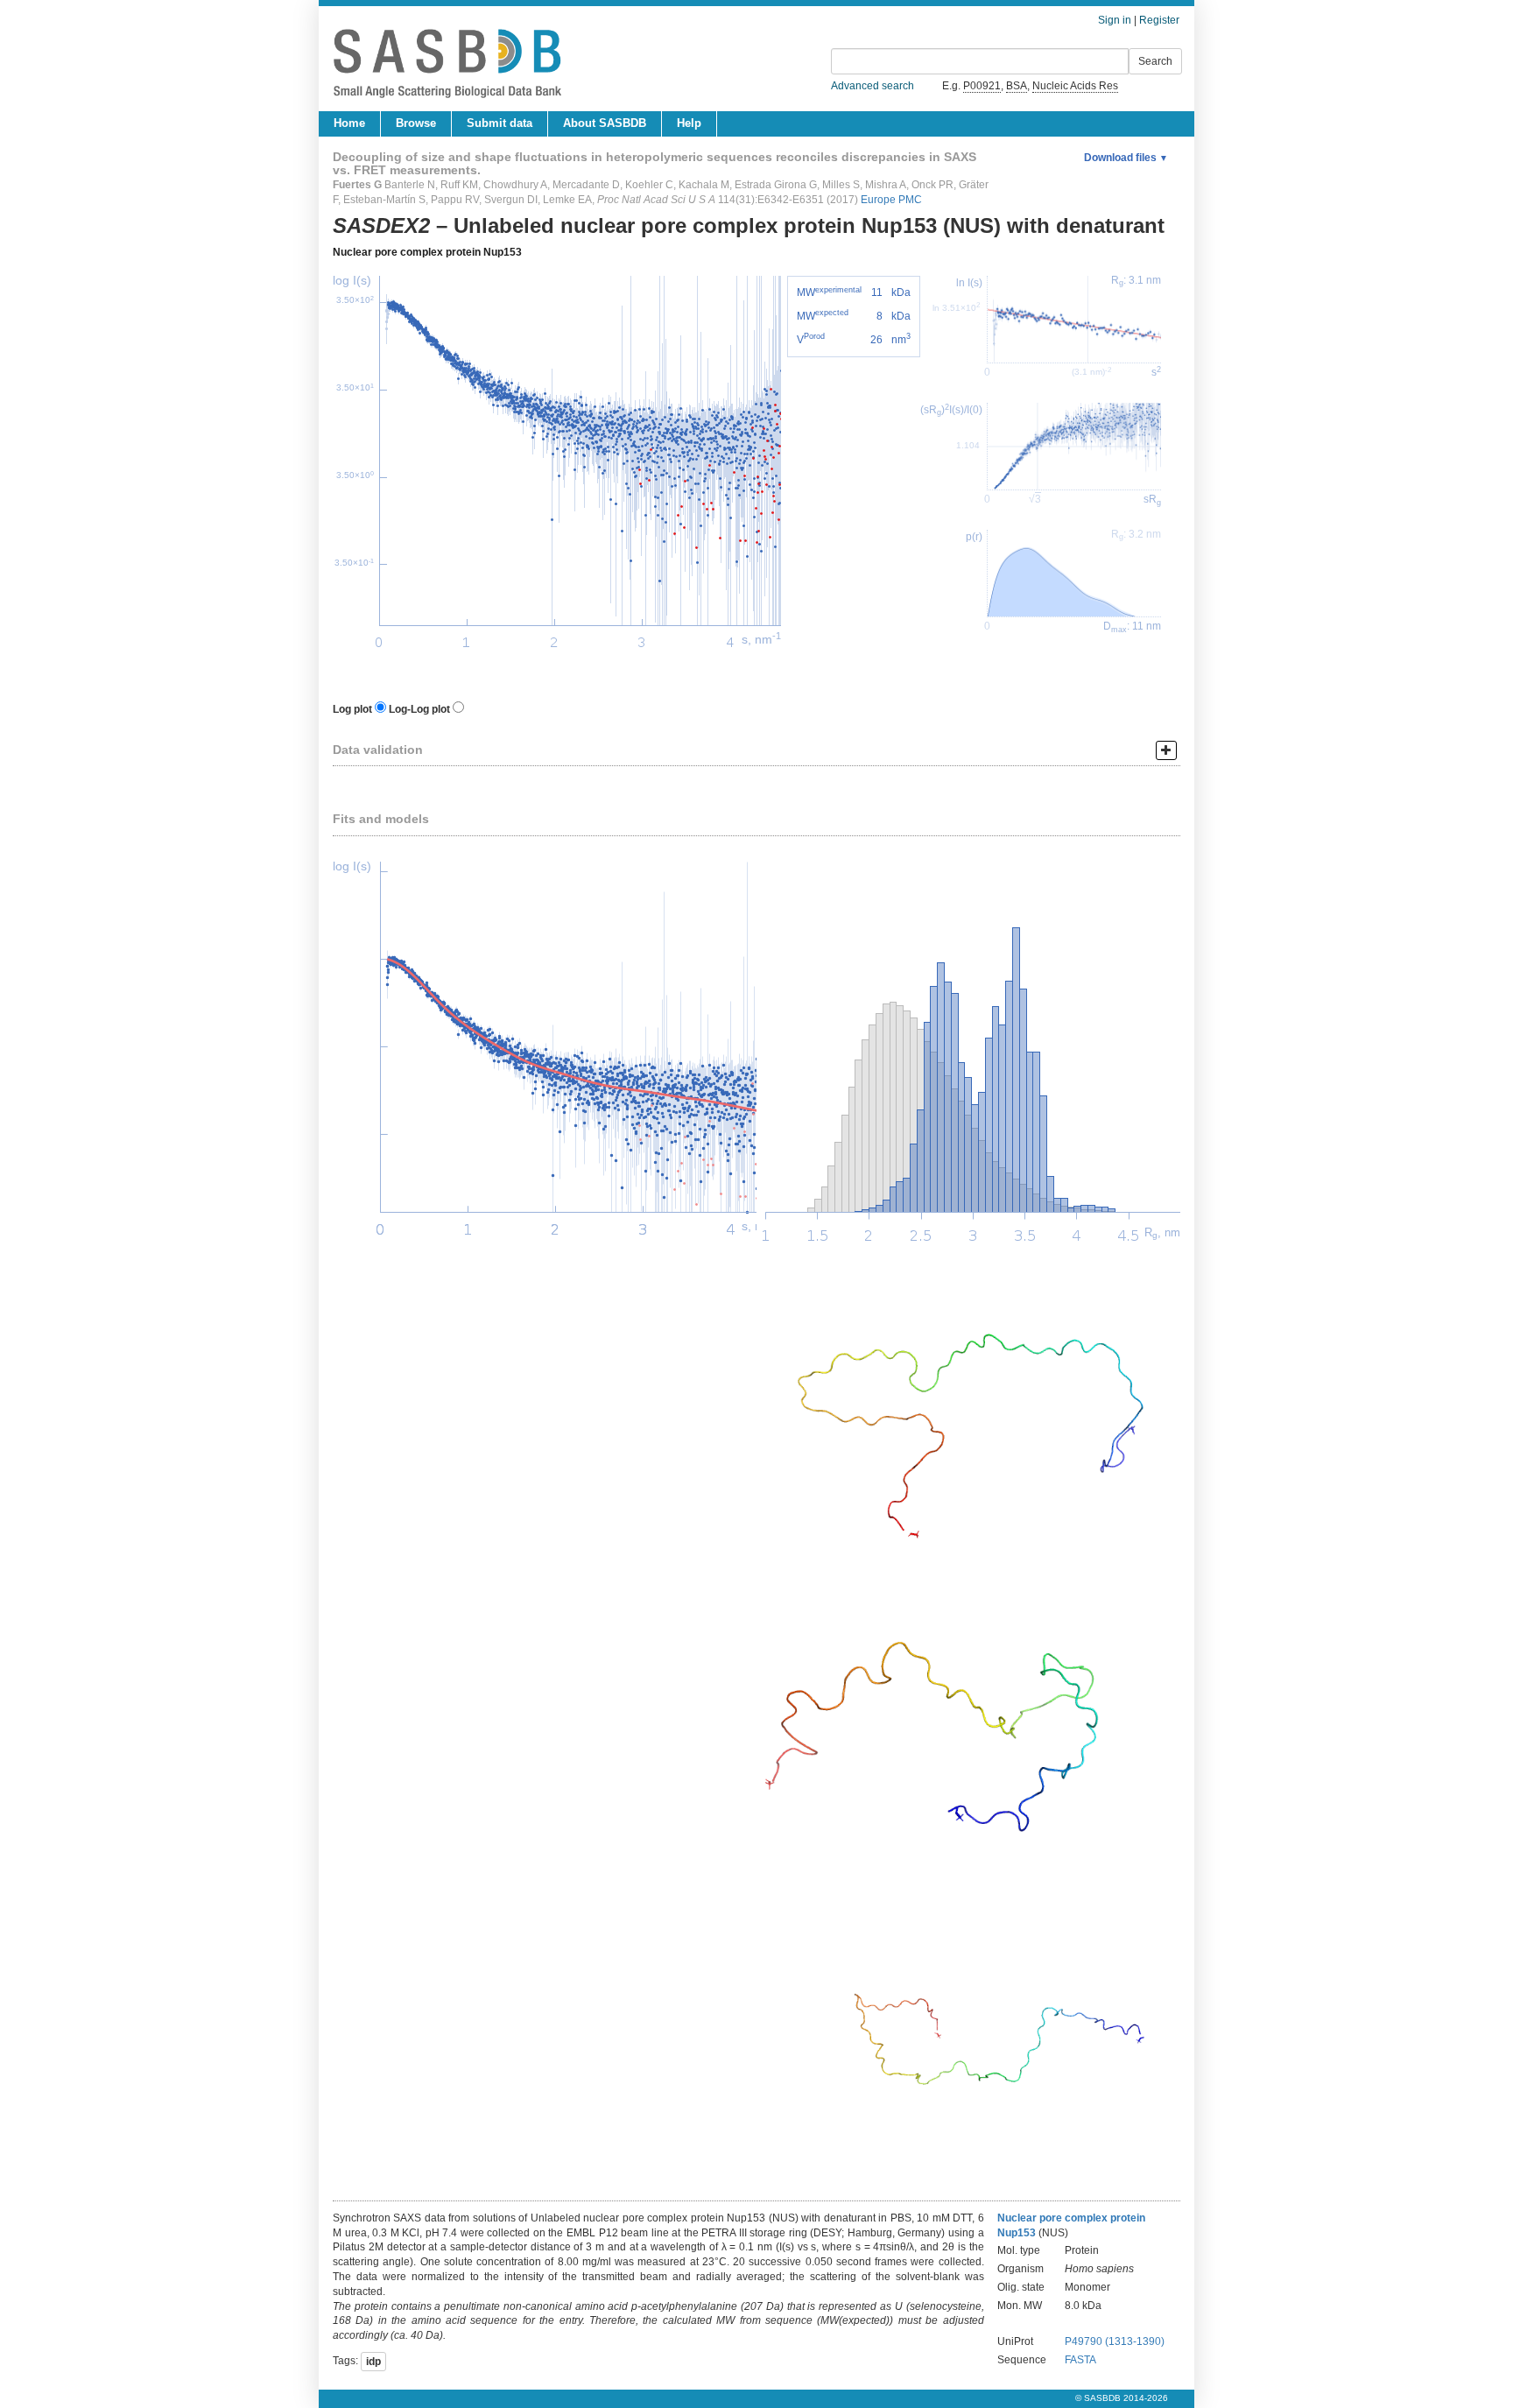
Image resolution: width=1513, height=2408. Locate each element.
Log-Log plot (419, 709)
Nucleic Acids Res (1075, 86)
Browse (416, 123)
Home (349, 123)
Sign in (1115, 20)
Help (689, 123)
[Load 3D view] (968, 1404)
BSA (1017, 86)
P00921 (982, 86)
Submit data (500, 123)
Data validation (378, 750)
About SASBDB (605, 123)
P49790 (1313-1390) (1115, 2341)
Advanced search (873, 86)
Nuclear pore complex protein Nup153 (427, 252)
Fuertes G (357, 185)
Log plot (352, 709)
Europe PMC (891, 200)
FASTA (1080, 2360)
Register (1159, 20)
